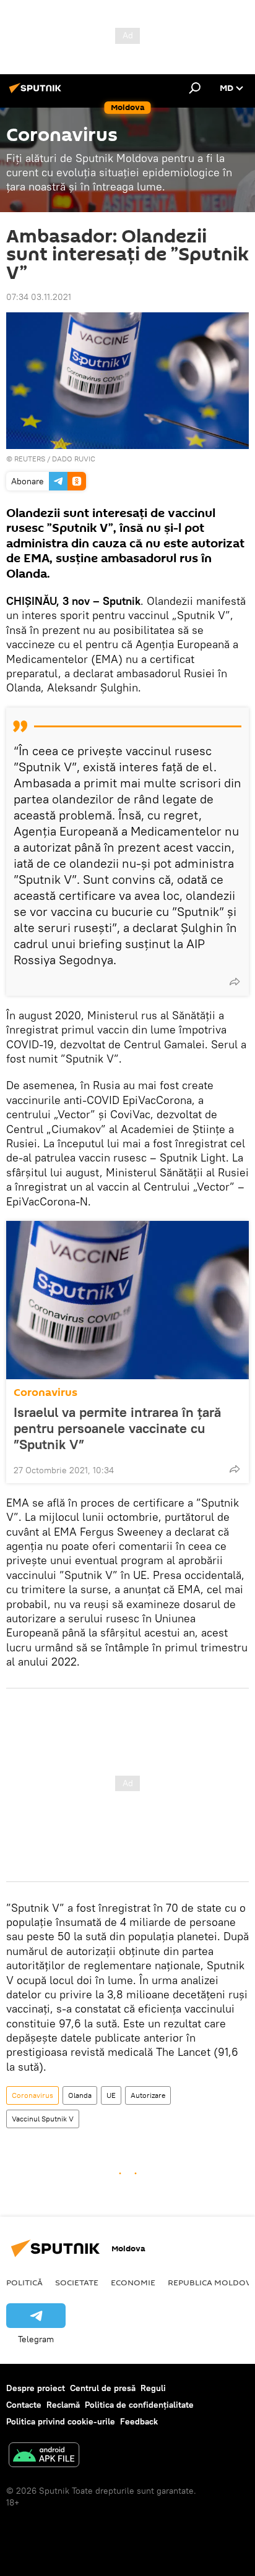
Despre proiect (36, 2388)
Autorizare (148, 2095)
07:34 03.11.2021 (39, 297)
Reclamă (63, 2405)
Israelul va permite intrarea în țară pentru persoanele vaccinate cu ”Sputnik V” (117, 1428)
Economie (133, 2282)
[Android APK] (44, 2456)
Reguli (153, 2388)
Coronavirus (45, 1393)
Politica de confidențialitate (139, 2405)
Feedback (139, 2421)
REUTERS (30, 459)
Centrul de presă (103, 2388)
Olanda (80, 2095)
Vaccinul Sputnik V (43, 2119)
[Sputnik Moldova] (37, 93)
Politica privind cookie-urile (61, 2421)
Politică (24, 2282)
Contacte (24, 2405)
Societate (77, 2282)
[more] (235, 982)
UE (111, 2095)
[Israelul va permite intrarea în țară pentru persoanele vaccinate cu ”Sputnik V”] (127, 1300)
